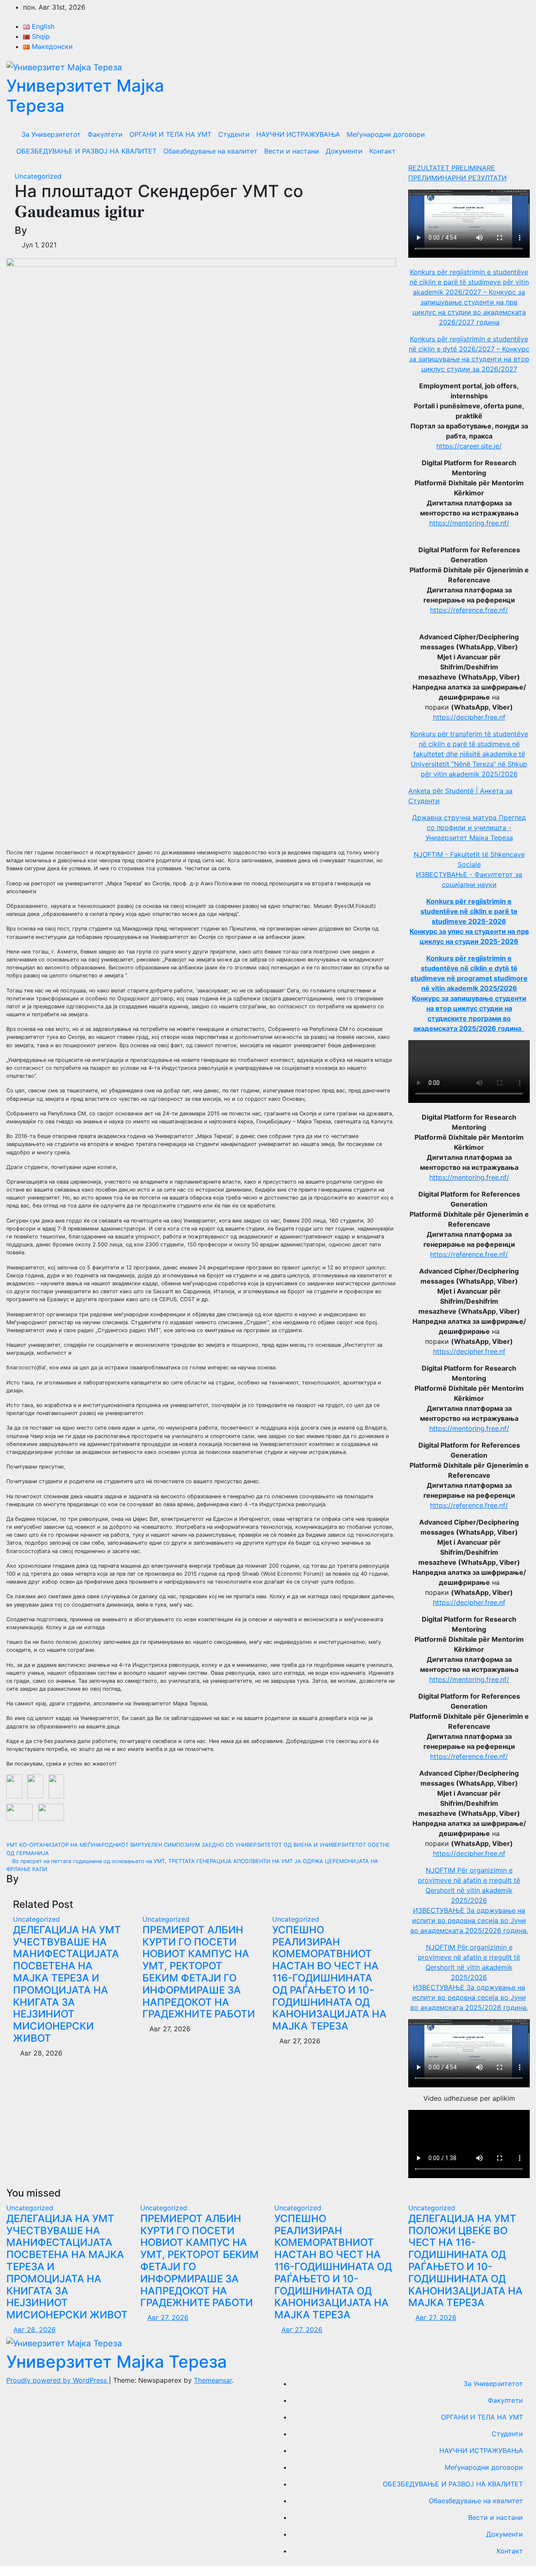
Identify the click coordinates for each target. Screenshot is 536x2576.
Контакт (383, 151)
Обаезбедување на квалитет (210, 151)
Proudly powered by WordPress (58, 2380)
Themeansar (213, 2380)
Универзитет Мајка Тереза (85, 96)
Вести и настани (292, 151)
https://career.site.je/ (469, 446)
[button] (517, 143)
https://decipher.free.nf (469, 717)
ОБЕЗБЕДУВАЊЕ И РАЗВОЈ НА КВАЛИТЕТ (86, 151)
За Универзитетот (51, 134)
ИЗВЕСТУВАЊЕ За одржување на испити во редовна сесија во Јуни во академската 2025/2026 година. (469, 1920)
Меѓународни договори (386, 134)
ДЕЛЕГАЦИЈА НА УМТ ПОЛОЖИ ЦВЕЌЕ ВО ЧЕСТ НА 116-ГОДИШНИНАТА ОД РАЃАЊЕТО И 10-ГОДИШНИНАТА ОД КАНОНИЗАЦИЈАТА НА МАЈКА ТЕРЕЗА (465, 2261)
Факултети (105, 134)
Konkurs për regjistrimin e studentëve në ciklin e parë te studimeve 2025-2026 (469, 911)
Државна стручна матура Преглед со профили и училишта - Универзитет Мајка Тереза (469, 828)
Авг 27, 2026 (168, 2317)
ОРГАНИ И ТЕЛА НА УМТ (170, 134)
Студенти (234, 134)
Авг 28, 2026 (35, 2330)
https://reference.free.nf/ (469, 610)
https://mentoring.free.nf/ (469, 523)
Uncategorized (38, 176)
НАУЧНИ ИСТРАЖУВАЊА (298, 134)
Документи (344, 151)
